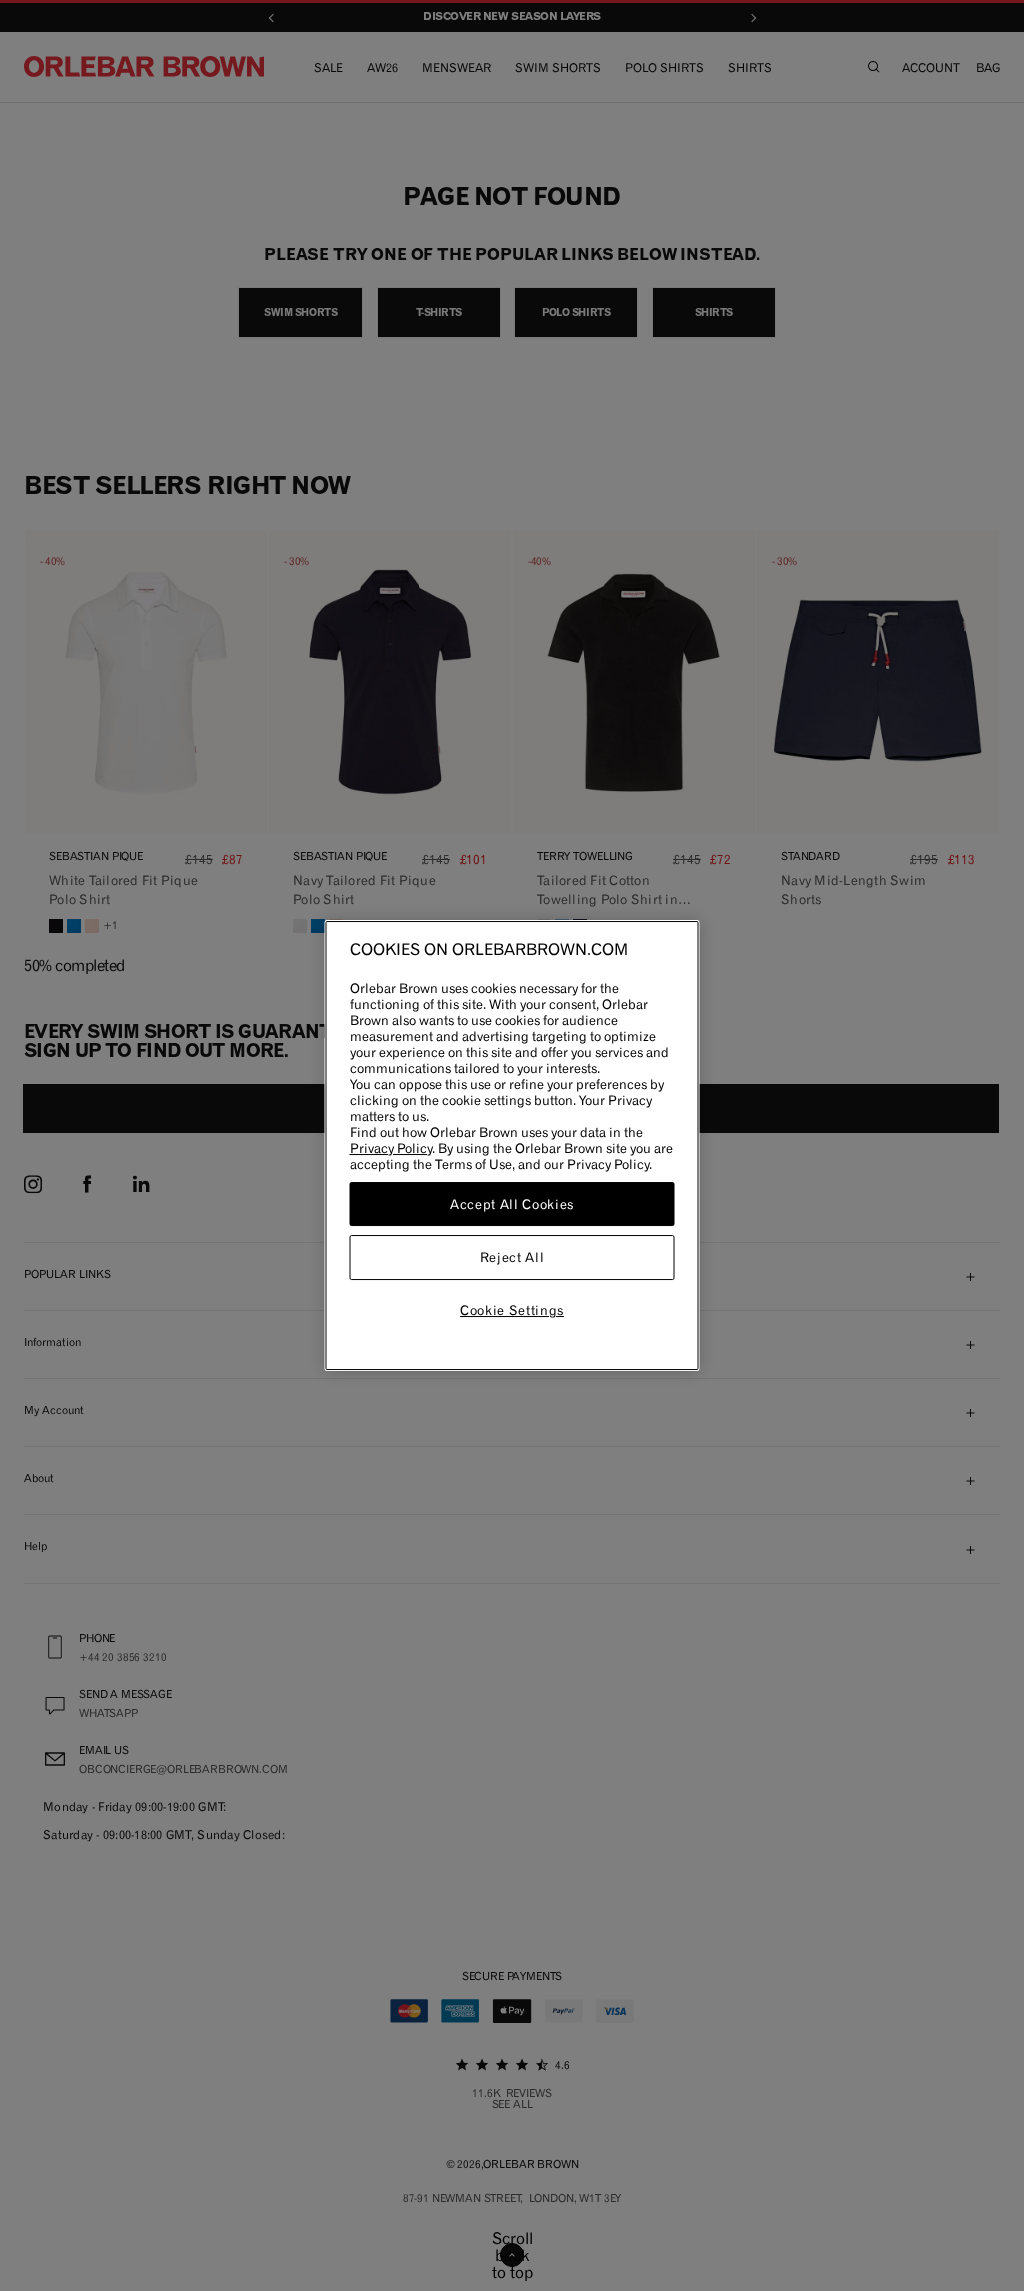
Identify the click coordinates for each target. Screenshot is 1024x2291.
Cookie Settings (512, 1310)
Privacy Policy (391, 1148)
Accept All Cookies (512, 1204)
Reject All (512, 1258)
